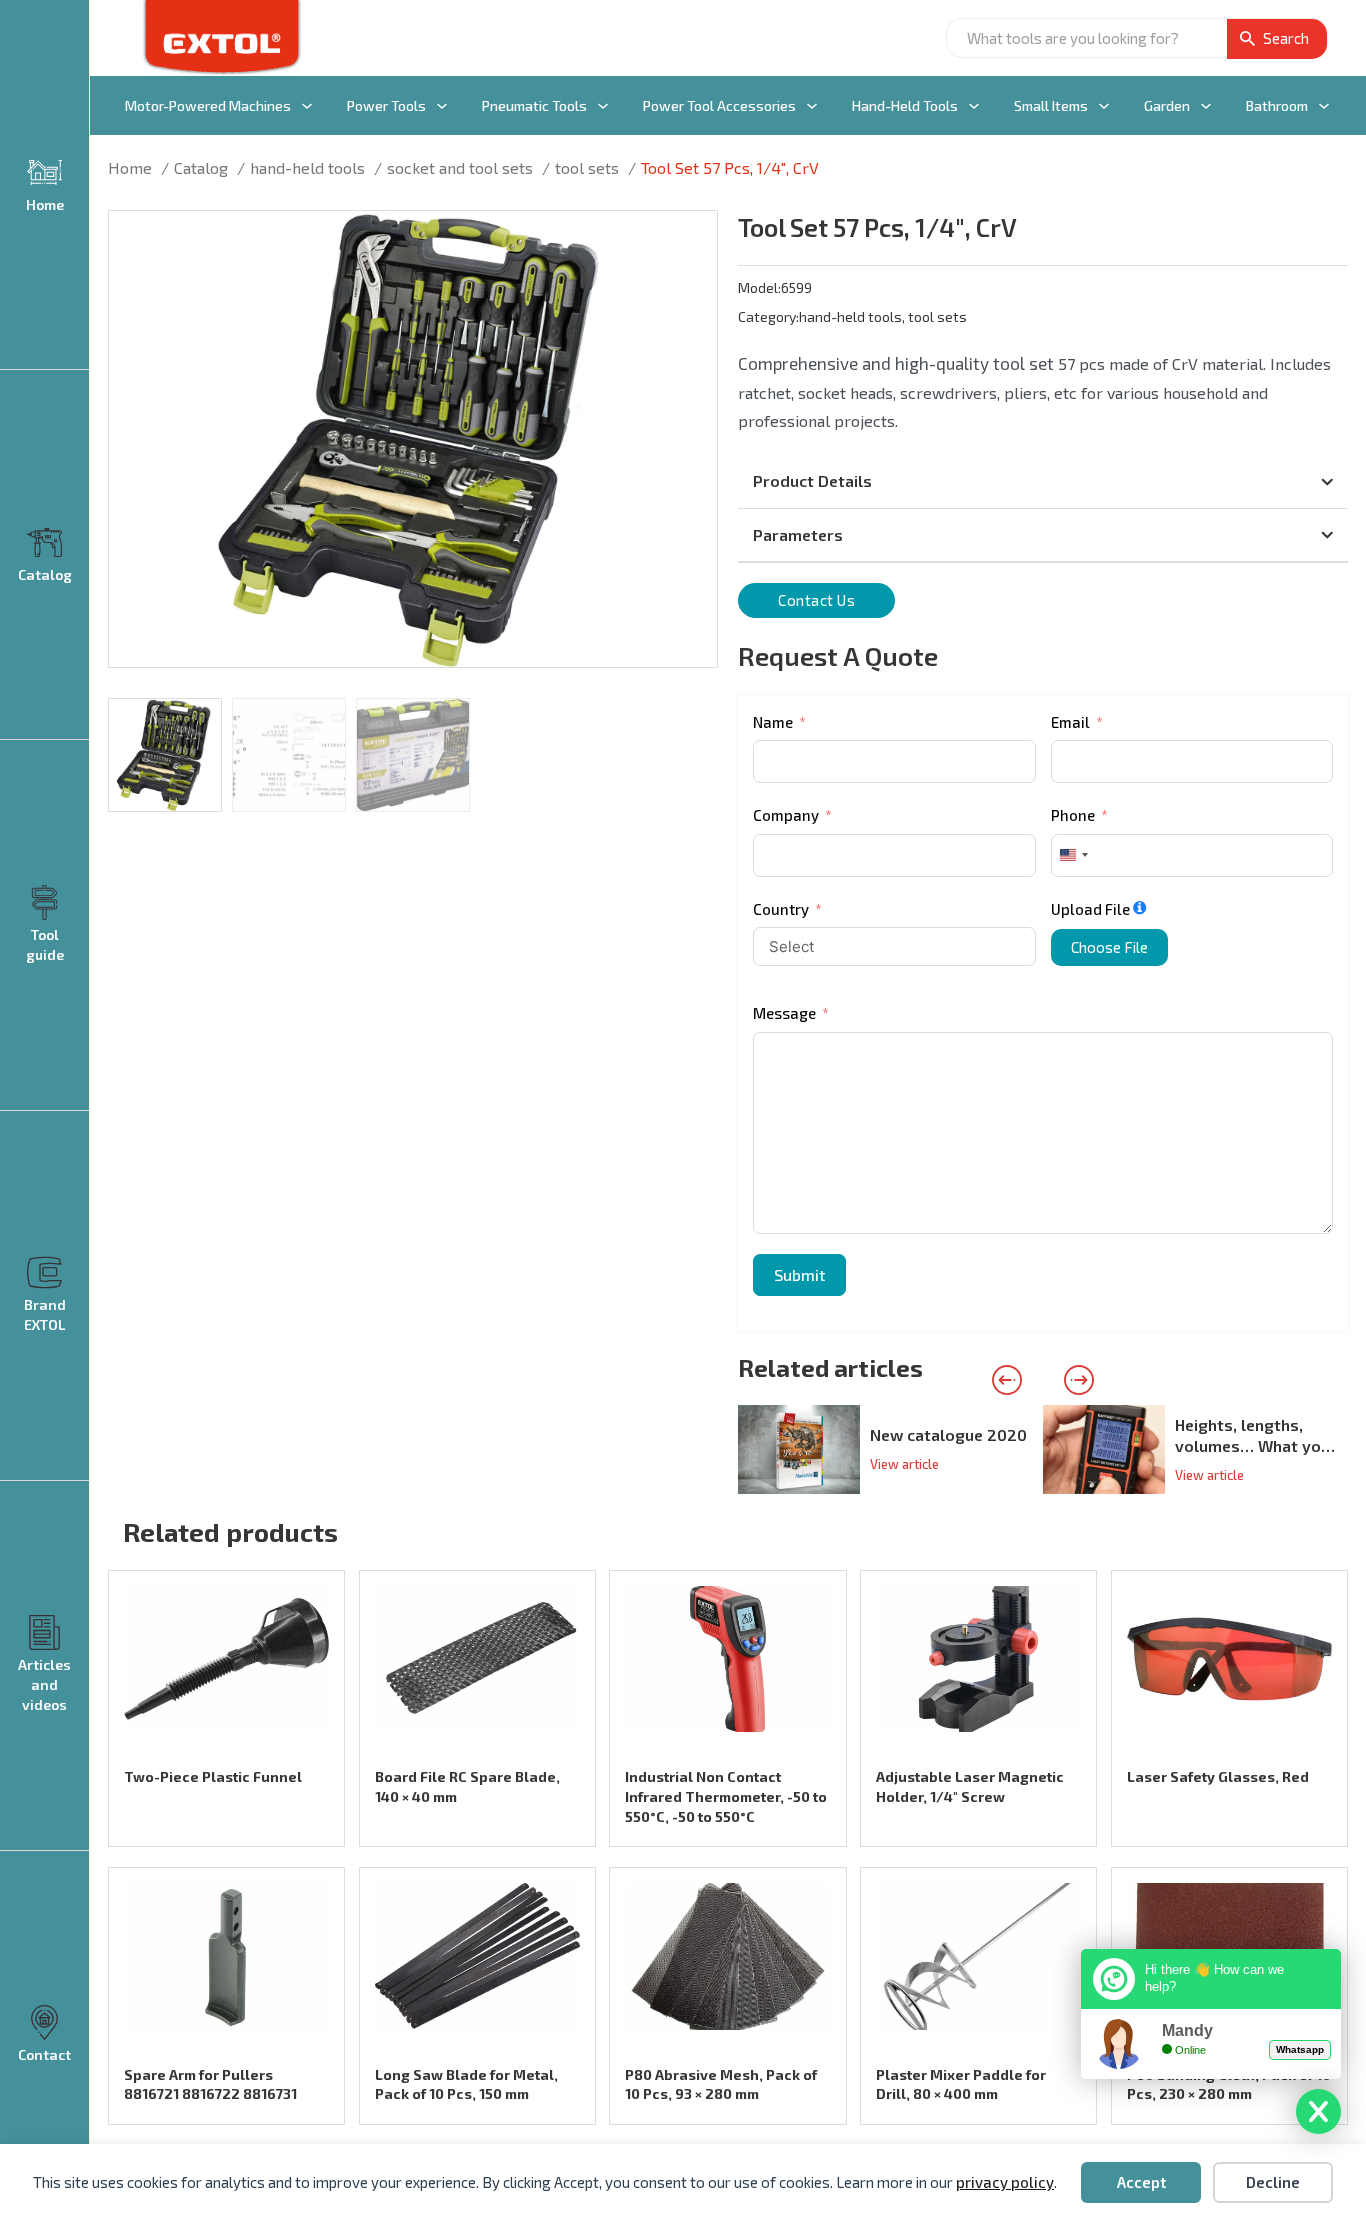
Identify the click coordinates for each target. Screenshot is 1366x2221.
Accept (1141, 2182)
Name (773, 722)
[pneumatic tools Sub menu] (603, 106)
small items (1051, 105)
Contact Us (816, 600)
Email (1070, 722)
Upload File (1090, 909)
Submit (799, 1274)
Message (784, 1013)
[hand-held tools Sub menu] (974, 106)
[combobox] (1073, 855)
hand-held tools (905, 105)
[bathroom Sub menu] (1324, 106)
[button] (690, 238)
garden (1167, 105)
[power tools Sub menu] (442, 106)
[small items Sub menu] (1104, 106)
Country (781, 909)
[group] (890, 1449)
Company (786, 815)
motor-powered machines (208, 105)
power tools (386, 105)
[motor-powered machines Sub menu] (307, 106)
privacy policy (1005, 2182)
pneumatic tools (534, 105)
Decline (1273, 2182)
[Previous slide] (1007, 1380)
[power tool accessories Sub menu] (812, 106)
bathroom (1277, 105)
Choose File (1109, 947)
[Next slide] (1079, 1380)
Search (1286, 38)
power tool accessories (719, 105)
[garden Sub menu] (1206, 106)
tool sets (937, 316)
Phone (1073, 815)
